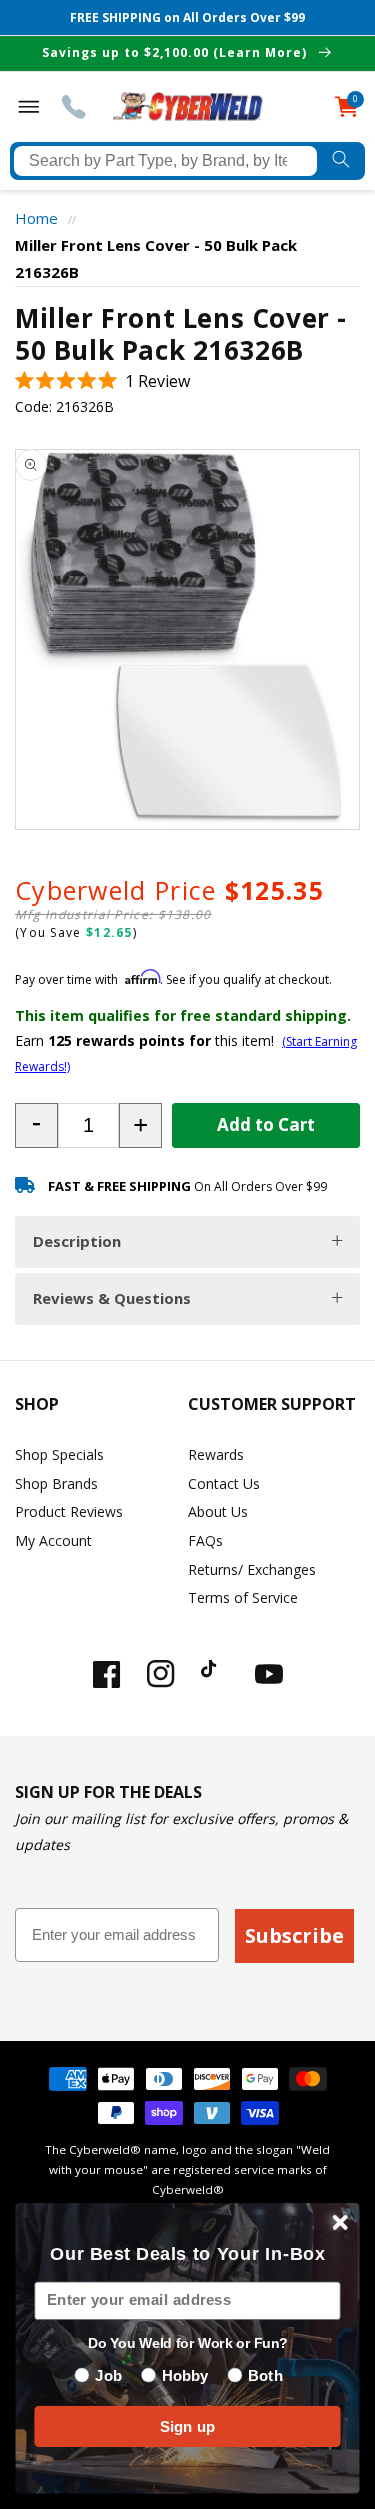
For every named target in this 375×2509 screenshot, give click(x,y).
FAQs (205, 1540)
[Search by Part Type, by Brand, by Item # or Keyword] (341, 161)
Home (36, 218)
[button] (102, 381)
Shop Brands (56, 1483)
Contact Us (224, 1483)
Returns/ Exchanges (252, 1569)
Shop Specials (59, 1454)
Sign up (188, 2426)
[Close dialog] (340, 2222)
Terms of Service (243, 1597)
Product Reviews (69, 1511)
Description (77, 1241)
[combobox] (165, 161)
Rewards (216, 1454)
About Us (218, 1511)
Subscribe (294, 1935)
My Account (53, 1540)
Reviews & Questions (112, 1298)
